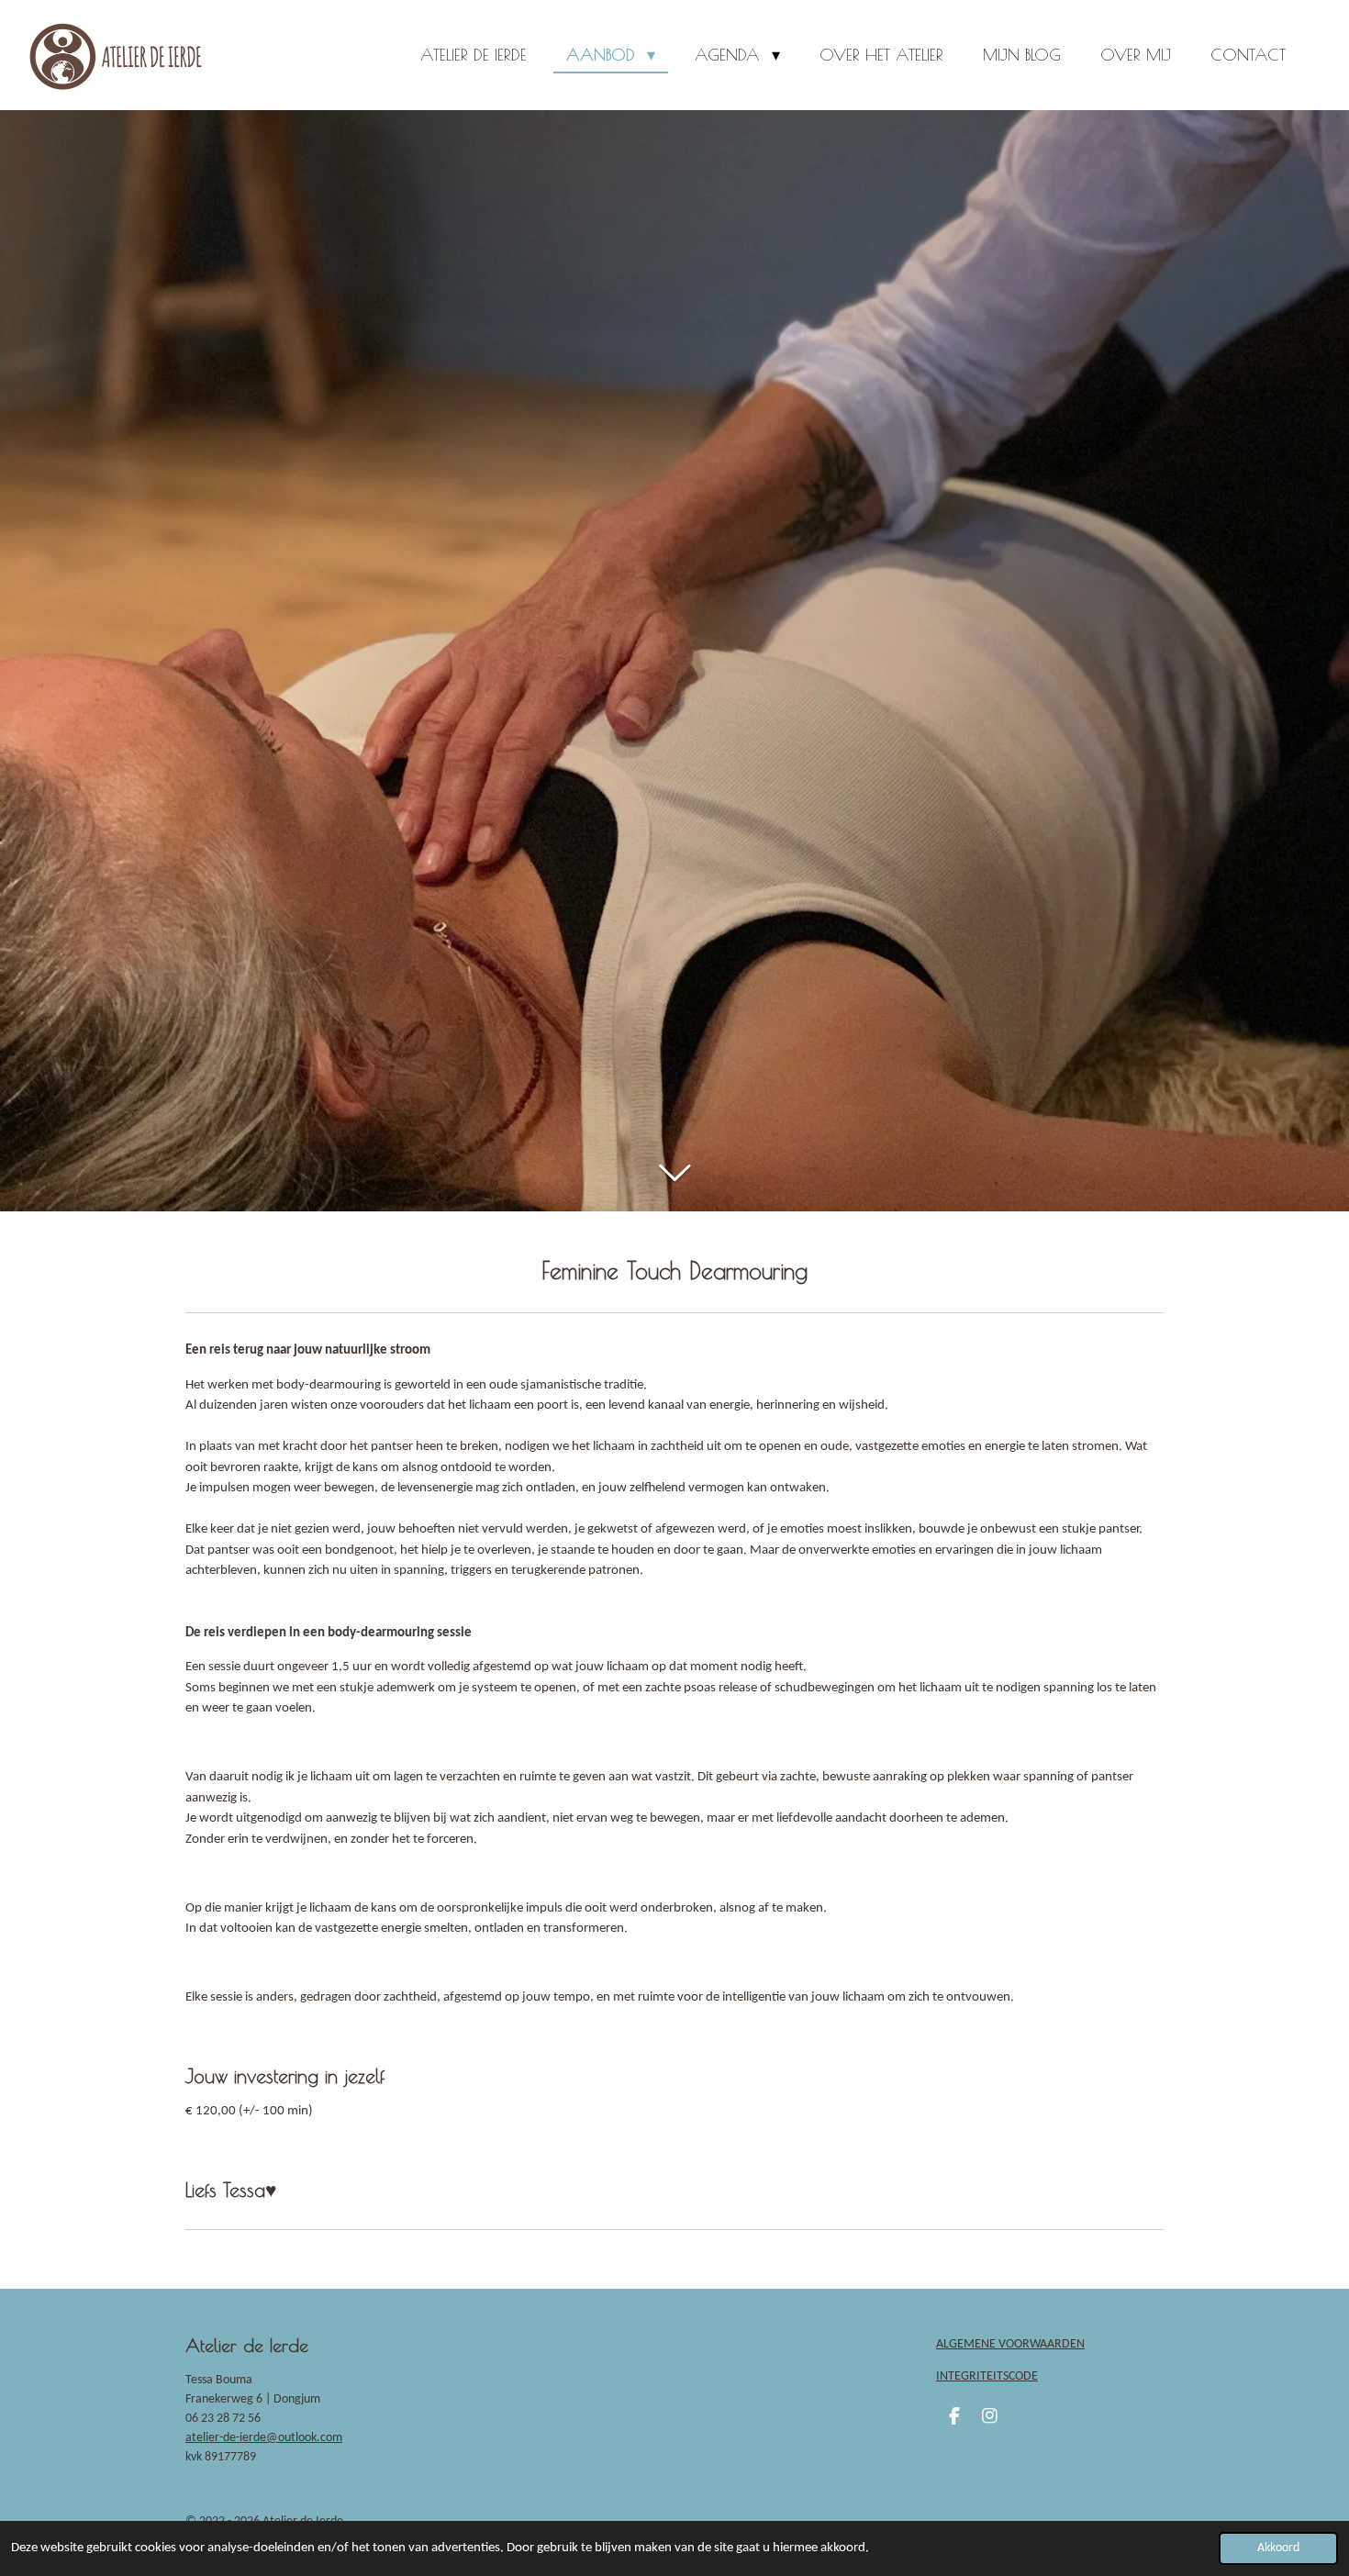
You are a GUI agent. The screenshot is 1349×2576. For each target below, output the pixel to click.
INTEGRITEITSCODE (987, 2376)
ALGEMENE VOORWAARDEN (1010, 2344)
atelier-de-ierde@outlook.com (264, 2438)
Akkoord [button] (1278, 2548)
